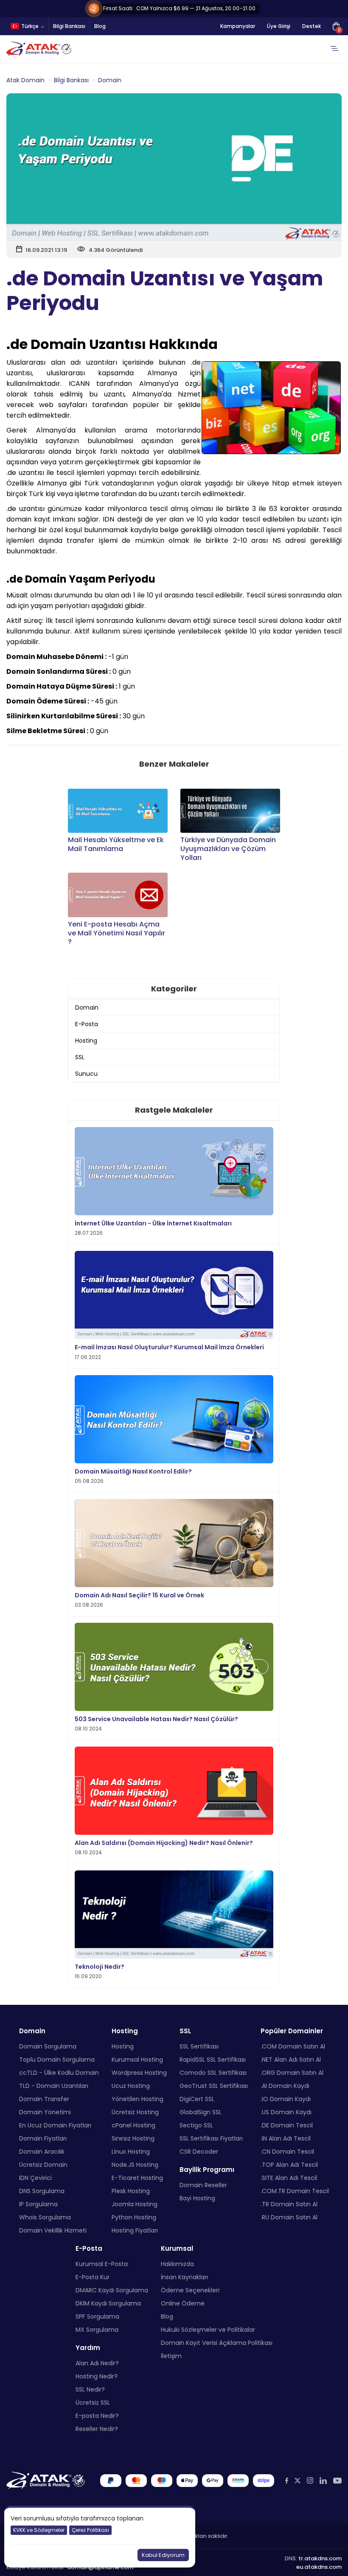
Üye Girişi (279, 26)
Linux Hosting (131, 2152)
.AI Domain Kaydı (285, 2086)
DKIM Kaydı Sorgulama (108, 2303)
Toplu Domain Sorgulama (57, 2060)
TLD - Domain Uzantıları (54, 2086)
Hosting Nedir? (97, 2376)
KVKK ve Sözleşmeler (39, 2530)
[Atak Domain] (39, 49)
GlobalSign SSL (201, 2112)
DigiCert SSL (197, 2099)
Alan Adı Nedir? (97, 2363)
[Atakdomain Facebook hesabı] (287, 2481)
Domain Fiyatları (43, 2138)
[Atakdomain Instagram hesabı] (310, 2481)
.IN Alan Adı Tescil (286, 2138)
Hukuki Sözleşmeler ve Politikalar (208, 2330)
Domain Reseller (203, 2185)
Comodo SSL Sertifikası (213, 2073)
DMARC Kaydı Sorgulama (112, 2290)
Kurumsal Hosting (137, 2060)
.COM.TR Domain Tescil (295, 2191)
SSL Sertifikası (199, 2046)
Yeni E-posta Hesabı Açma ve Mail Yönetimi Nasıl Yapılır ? (116, 933)
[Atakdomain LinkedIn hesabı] (323, 2481)
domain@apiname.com (100, 2567)
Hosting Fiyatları (135, 2230)
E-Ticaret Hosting (137, 2178)
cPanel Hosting (133, 2125)
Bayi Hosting (197, 2198)
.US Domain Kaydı (286, 2112)
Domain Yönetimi (45, 2112)
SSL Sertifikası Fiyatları (211, 2138)
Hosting (86, 1041)
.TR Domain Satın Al (289, 2204)
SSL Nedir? (90, 2389)
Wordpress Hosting (139, 2073)
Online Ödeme (183, 2303)
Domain (110, 80)
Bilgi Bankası (69, 26)
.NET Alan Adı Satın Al (291, 2060)
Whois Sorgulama (45, 2217)
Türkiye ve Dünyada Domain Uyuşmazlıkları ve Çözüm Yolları (228, 849)
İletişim (171, 2356)
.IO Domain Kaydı (286, 2099)
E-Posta (87, 1024)
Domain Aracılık (42, 2152)
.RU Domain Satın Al (289, 2217)
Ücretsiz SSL (93, 2403)
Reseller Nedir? (97, 2429)
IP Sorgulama (38, 2204)
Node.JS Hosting (135, 2165)
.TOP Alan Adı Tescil (289, 2165)
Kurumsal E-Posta (102, 2264)
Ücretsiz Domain (43, 2165)
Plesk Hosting (131, 2191)
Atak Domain (25, 80)
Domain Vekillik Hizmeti (53, 2230)
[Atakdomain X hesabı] (297, 2481)
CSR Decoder (199, 2152)
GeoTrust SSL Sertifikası (214, 2086)
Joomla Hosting (135, 2204)
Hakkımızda (177, 2264)
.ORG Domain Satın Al (292, 2073)
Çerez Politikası (90, 2530)
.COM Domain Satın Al (293, 2046)
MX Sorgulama (97, 2330)
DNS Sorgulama (42, 2191)
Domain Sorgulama (48, 2046)
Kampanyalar (238, 26)
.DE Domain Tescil (287, 2125)
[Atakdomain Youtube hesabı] (337, 2481)
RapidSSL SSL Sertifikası (213, 2060)
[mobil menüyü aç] (334, 49)
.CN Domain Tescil (287, 2152)
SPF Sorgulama (97, 2316)
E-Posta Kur (93, 2277)
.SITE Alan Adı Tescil (289, 2178)
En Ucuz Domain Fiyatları (55, 2125)
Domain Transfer (44, 2099)
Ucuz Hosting (131, 2086)
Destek (312, 26)
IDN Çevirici (35, 2178)
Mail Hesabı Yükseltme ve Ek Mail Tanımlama (116, 845)
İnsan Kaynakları (184, 2277)
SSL (80, 1057)
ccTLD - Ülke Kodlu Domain (59, 2073)
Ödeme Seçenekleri (190, 2290)
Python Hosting (134, 2217)
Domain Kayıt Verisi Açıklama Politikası (217, 2343)
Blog (100, 26)
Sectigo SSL (196, 2125)
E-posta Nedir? (97, 2416)
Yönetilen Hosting (138, 2099)
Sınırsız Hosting (133, 2138)
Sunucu (86, 1074)
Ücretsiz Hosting (135, 2112)
